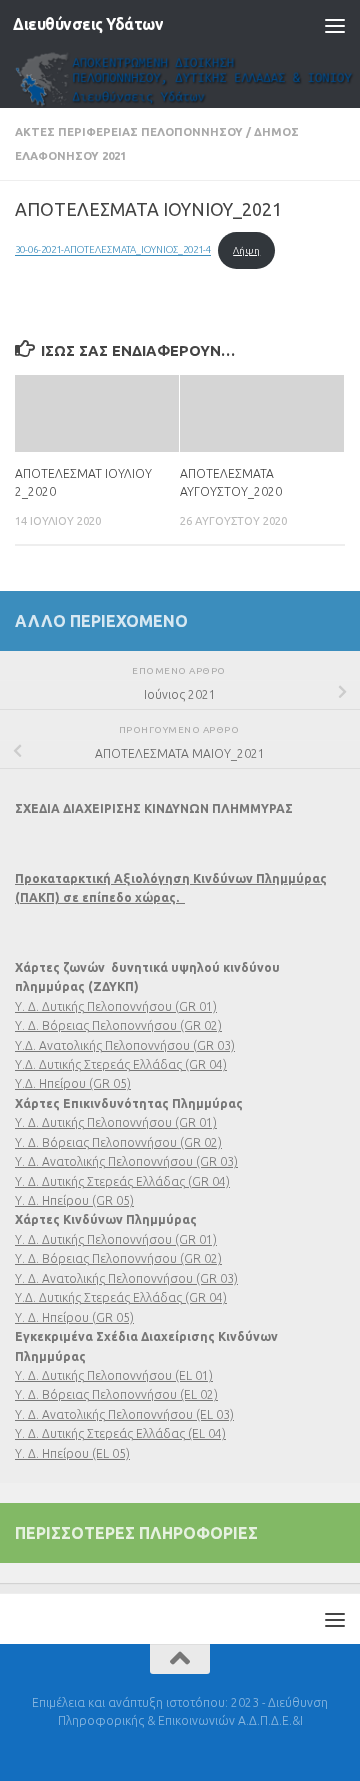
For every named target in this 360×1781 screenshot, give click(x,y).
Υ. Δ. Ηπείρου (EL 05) (72, 1453)
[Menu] (335, 25)
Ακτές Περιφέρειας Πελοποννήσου (129, 131)
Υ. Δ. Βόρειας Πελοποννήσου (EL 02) (116, 1394)
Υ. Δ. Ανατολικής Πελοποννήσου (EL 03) (124, 1414)
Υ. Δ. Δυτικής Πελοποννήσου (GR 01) (116, 1006)
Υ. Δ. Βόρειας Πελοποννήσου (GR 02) (118, 1025)
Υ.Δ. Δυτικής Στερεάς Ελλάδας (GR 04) (121, 1064)
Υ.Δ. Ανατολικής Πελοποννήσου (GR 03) (125, 1045)
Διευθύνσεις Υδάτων (88, 24)
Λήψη (246, 250)
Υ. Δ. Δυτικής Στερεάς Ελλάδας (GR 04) (122, 1181)
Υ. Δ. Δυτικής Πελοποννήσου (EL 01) (114, 1375)
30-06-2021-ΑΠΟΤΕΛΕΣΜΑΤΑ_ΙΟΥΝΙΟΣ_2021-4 (113, 250)
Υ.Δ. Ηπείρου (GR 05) (73, 1083)
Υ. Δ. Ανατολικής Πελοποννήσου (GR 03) (126, 1161)
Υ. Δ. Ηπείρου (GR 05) (74, 1200)
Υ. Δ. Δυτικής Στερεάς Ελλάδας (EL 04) (120, 1433)
